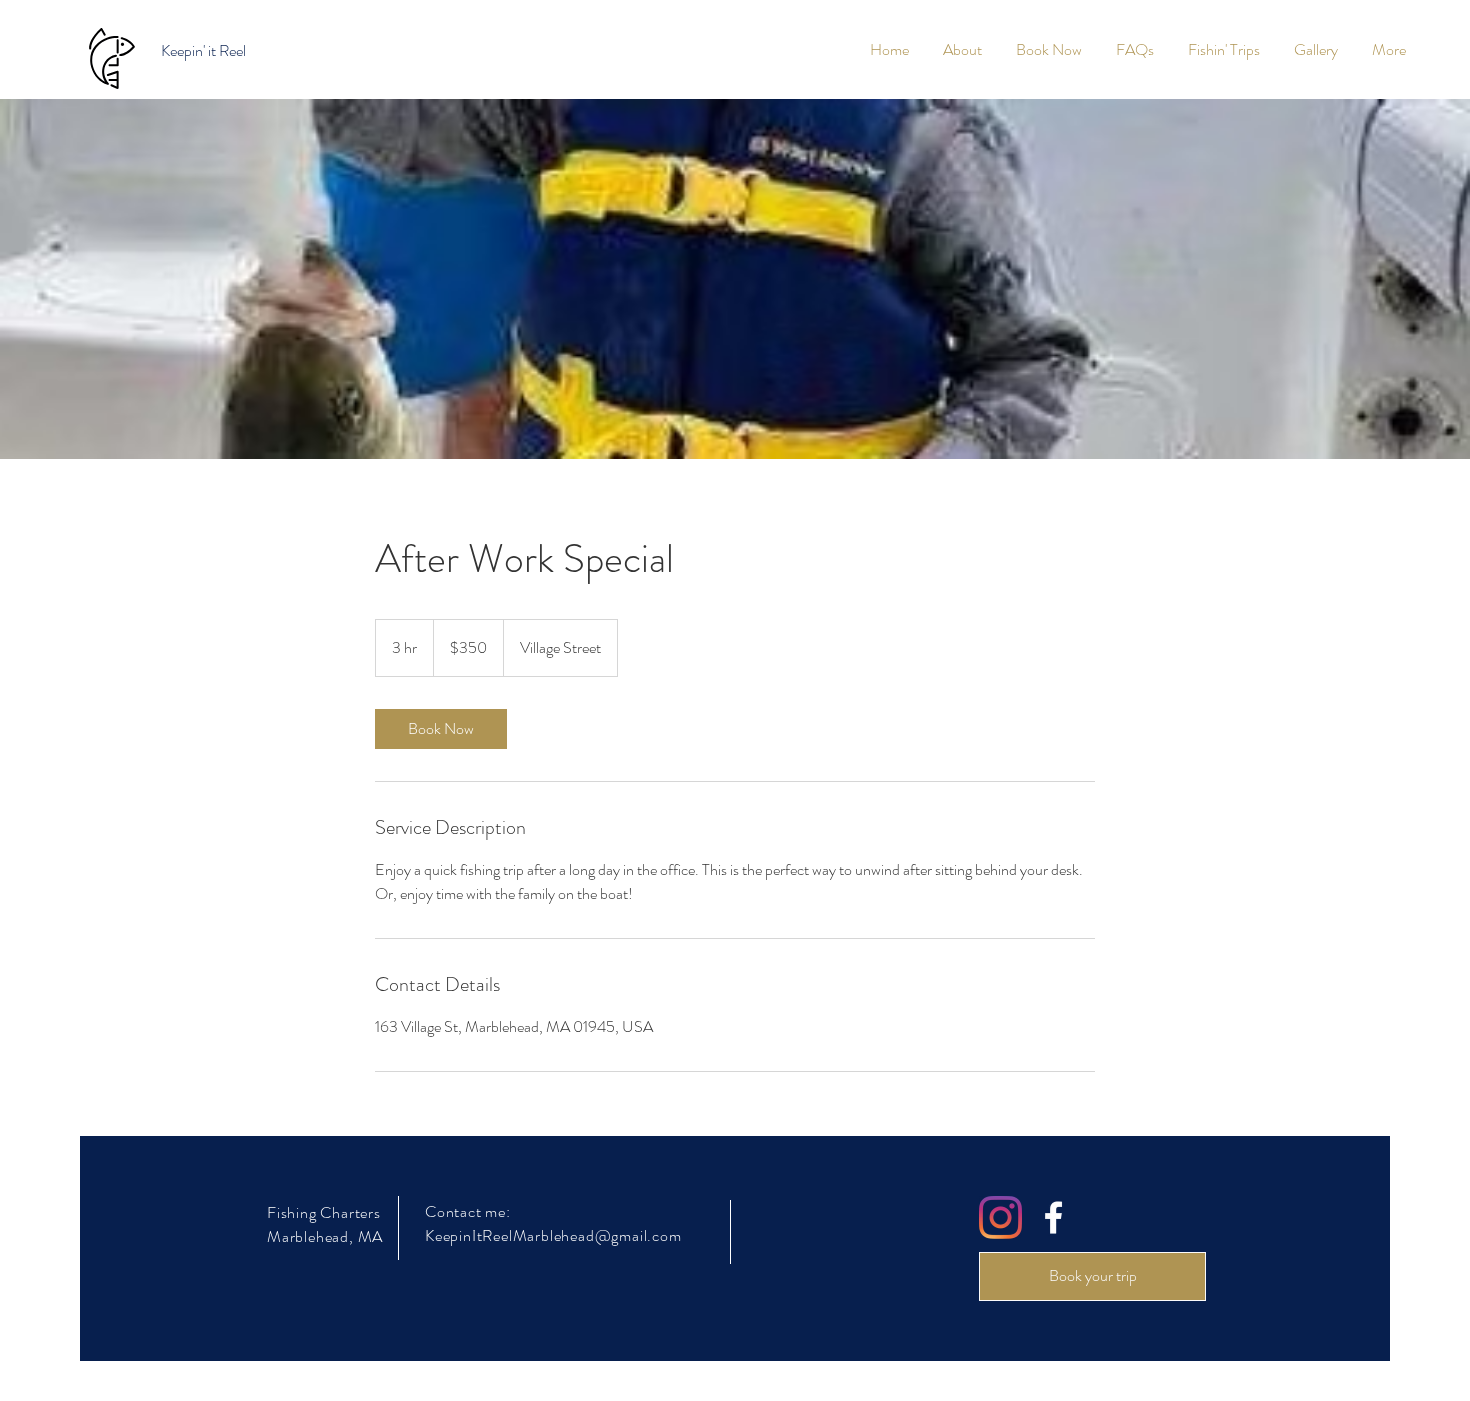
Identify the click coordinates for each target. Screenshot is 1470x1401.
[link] (441, 729)
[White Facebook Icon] (1053, 1217)
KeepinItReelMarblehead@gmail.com (553, 1235)
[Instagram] (1000, 1217)
